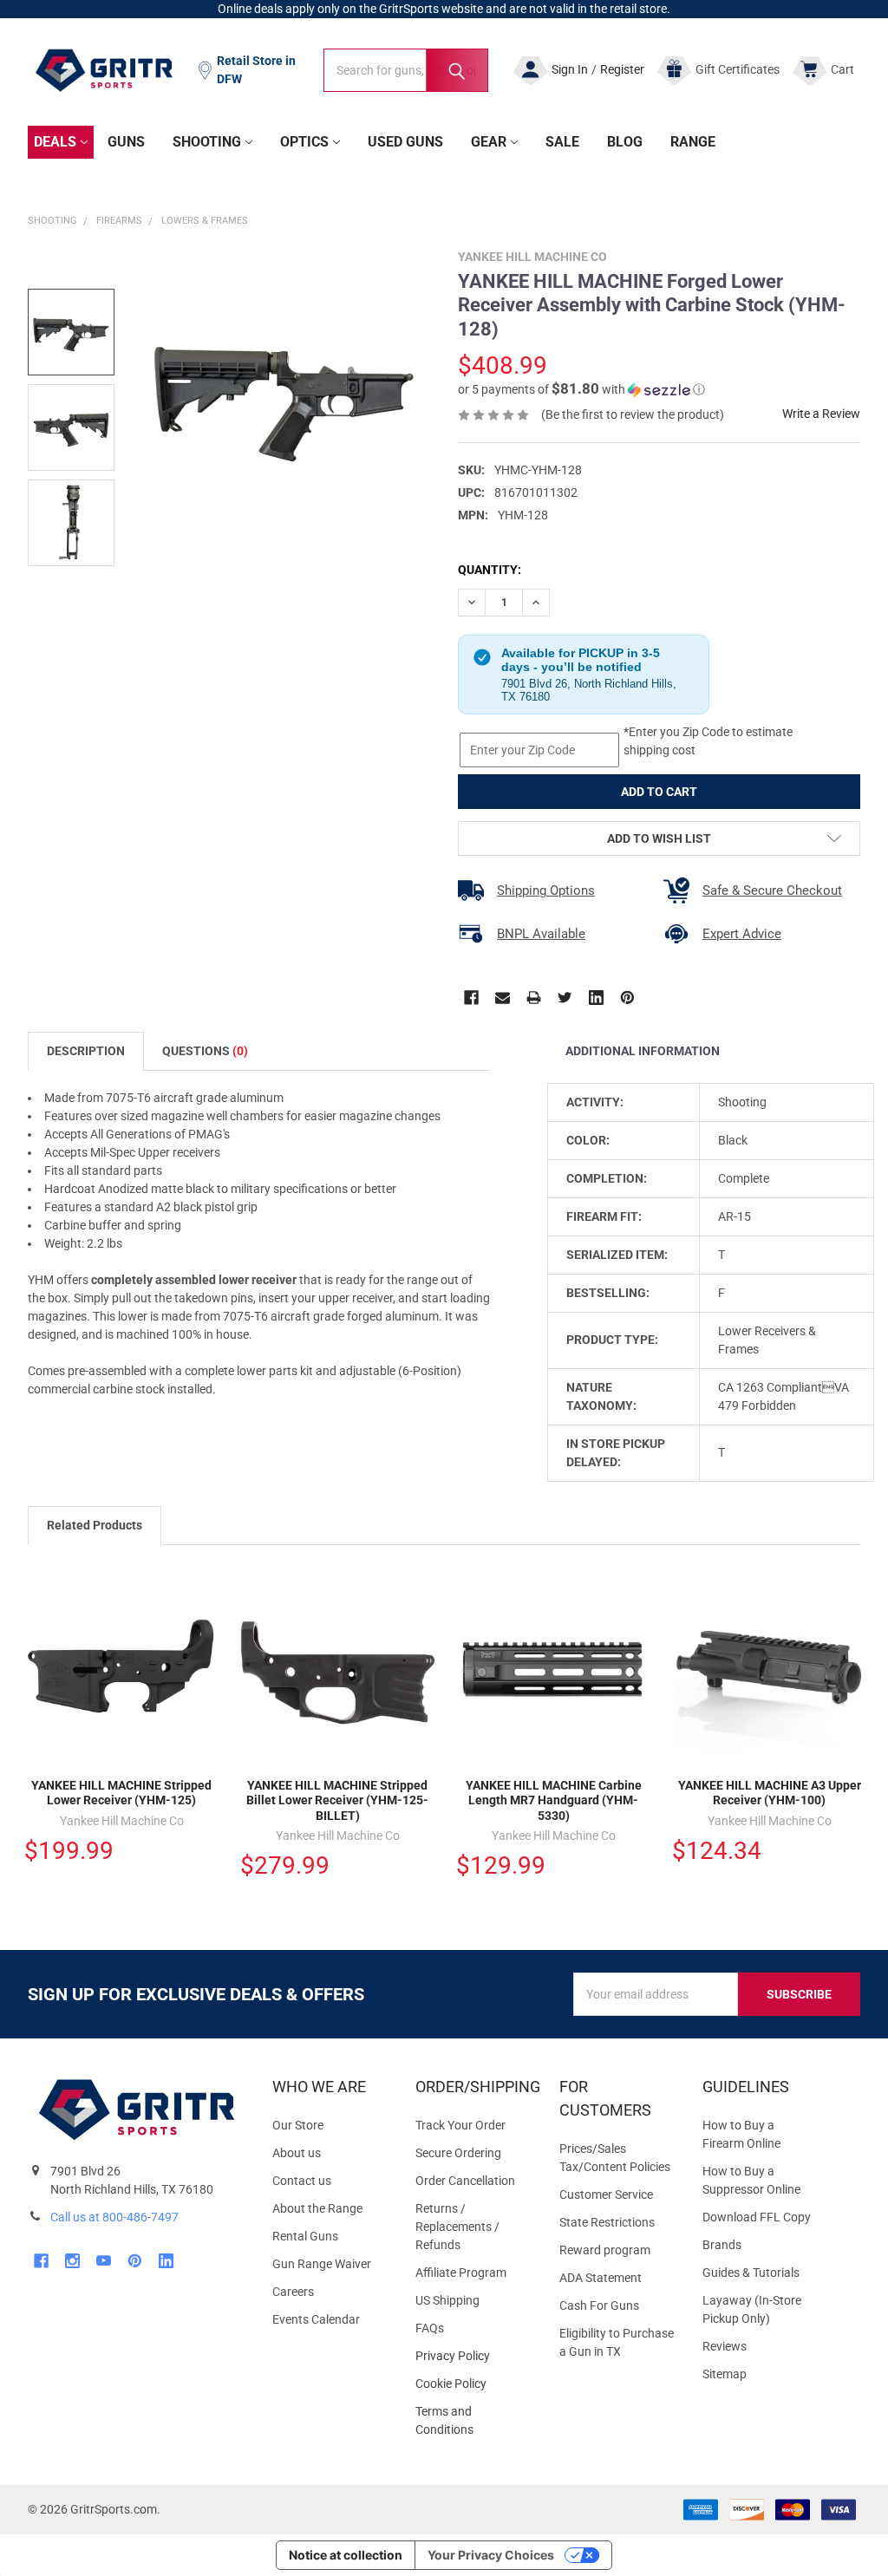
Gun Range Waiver (322, 2264)
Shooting (207, 142)
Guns (126, 142)
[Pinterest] (627, 998)
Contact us (302, 2181)
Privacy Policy (473, 2356)
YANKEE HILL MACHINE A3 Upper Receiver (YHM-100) (770, 1793)
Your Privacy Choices (491, 2555)
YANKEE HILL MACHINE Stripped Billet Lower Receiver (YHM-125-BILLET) (337, 1800)
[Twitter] (565, 998)
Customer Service (606, 2194)
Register (622, 69)
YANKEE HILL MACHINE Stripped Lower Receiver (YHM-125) (121, 1793)
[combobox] (406, 70)
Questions (205, 1051)
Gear (489, 142)
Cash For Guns (599, 2305)
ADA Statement (601, 2278)
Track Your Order (460, 2125)
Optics (304, 142)
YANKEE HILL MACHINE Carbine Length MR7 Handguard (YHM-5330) (554, 1800)
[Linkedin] (596, 998)
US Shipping (447, 2300)
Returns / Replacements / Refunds (457, 2227)
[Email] (503, 998)
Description (86, 1051)
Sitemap (725, 2374)
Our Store (298, 2125)
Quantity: (490, 570)
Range (693, 142)
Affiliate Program (461, 2273)
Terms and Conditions (473, 2421)
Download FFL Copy (757, 2217)
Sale (562, 142)
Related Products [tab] (95, 1525)
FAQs (430, 2328)
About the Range (317, 2208)
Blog (625, 142)
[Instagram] (72, 2261)
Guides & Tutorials (751, 2273)
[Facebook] (471, 998)
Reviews (725, 2346)
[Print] (534, 998)
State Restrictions (607, 2222)
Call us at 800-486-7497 (114, 2217)
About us (297, 2153)
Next (852, 1527)
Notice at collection (346, 2555)
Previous (815, 1527)
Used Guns (405, 142)
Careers (293, 2292)
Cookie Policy (473, 2384)
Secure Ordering (458, 2153)
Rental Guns (305, 2236)
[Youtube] (104, 2261)
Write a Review (821, 414)
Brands (722, 2245)
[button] (581, 389)
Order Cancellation (465, 2181)
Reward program (605, 2250)
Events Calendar (316, 2319)
